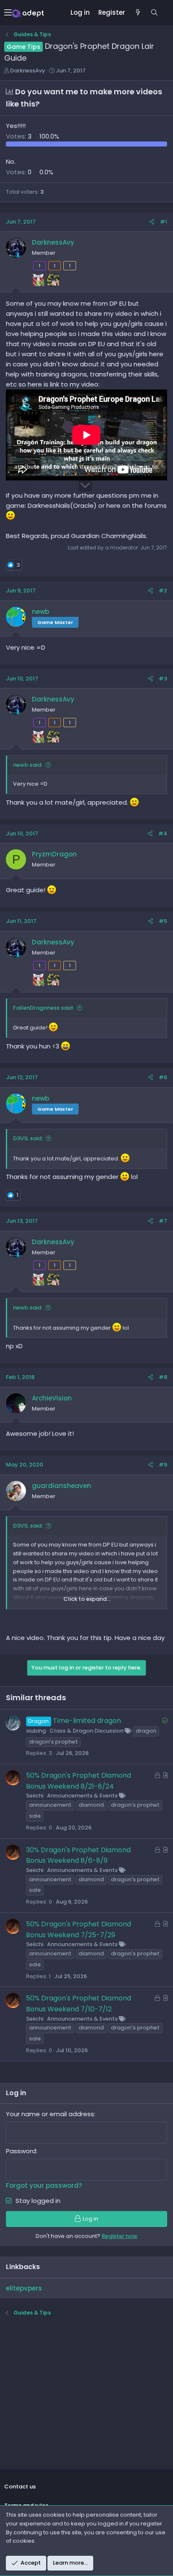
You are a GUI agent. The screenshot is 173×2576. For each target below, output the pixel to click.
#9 (163, 1465)
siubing (36, 1731)
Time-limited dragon (87, 1721)
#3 (163, 679)
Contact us (20, 2487)
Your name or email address (50, 2114)
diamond (91, 1805)
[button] (8, 13)
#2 (163, 591)
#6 (163, 1077)
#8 (163, 1377)
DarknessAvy (28, 71)
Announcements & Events (82, 1796)
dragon (146, 1731)
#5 (163, 921)
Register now (119, 2236)
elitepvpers (24, 2288)
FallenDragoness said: (43, 1008)
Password (21, 2151)
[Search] (154, 13)
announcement (50, 1805)
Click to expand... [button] (87, 1599)
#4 (163, 833)
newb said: (28, 765)
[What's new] (138, 13)
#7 (163, 1221)
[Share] (152, 222)
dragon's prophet (53, 1742)
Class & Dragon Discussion (86, 1731)
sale (35, 1816)
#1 (164, 222)
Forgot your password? (44, 2185)
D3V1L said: (28, 1138)
